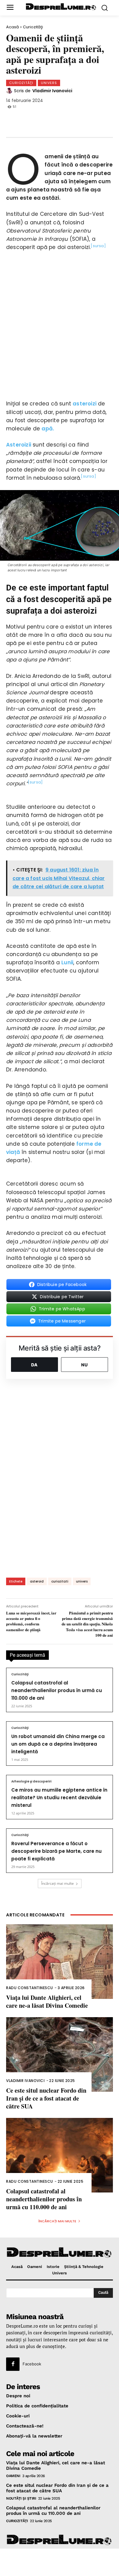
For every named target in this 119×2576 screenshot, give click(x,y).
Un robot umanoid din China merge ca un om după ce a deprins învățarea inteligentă (58, 1744)
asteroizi (85, 404)
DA (34, 1365)
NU (85, 1365)
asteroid (37, 1581)
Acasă (13, 27)
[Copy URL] (96, 119)
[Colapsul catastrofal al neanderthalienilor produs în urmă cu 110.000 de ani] (60, 2155)
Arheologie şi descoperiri (31, 1782)
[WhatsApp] (56, 119)
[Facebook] (15, 119)
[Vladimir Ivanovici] (10, 91)
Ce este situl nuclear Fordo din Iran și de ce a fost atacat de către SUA (46, 2098)
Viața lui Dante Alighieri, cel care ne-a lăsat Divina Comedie (47, 2001)
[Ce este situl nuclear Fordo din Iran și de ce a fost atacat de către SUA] (60, 2054)
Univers (49, 83)
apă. (48, 429)
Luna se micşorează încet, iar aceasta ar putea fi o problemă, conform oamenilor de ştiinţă (31, 1621)
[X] (35, 119)
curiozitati (60, 1581)
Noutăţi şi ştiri (21, 2498)
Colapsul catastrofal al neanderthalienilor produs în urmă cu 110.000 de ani (57, 1690)
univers (82, 1581)
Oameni (13, 2476)
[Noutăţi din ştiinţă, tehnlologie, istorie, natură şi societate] (61, 7)
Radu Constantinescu (30, 1988)
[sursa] (98, 246)
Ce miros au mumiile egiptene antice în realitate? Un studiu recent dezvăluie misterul (59, 1798)
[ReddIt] (76, 119)
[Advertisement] (60, 2562)
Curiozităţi (33, 27)
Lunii (67, 962)
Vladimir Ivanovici (52, 91)
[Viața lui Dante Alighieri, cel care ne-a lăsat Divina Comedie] (60, 1962)
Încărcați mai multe (58, 1883)
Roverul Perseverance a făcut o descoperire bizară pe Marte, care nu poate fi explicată (56, 1851)
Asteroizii (19, 445)
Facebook (32, 2364)
